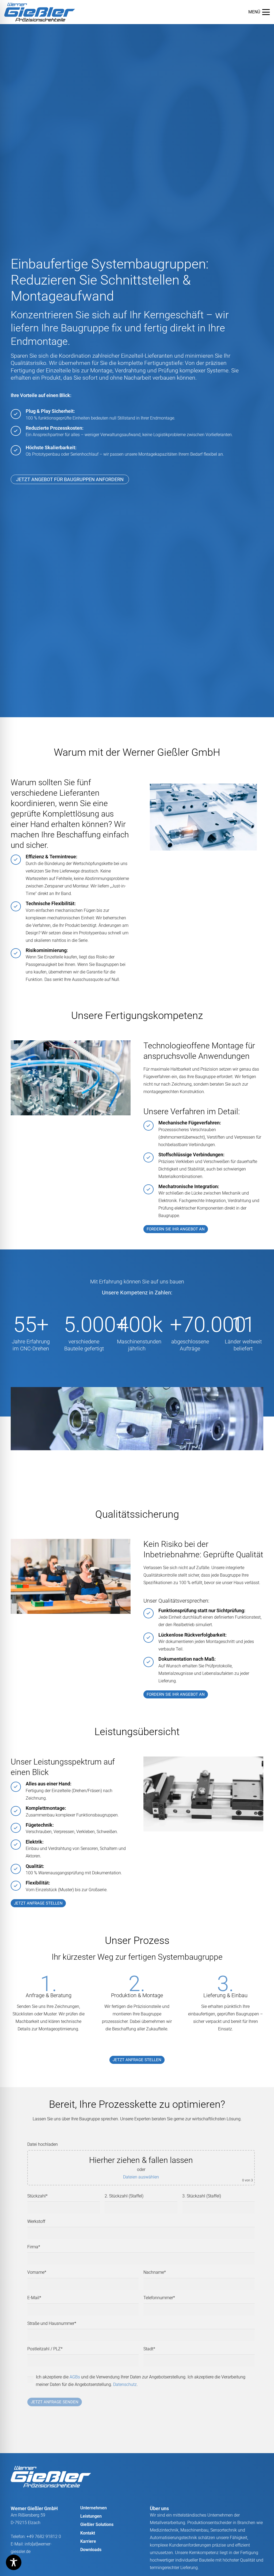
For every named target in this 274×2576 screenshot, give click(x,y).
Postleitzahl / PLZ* (45, 2349)
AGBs (75, 2377)
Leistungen (91, 2516)
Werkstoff (36, 2221)
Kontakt (88, 2533)
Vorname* (37, 2272)
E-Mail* (34, 2298)
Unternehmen (94, 2508)
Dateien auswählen (141, 2177)
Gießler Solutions (97, 2524)
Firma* (34, 2247)
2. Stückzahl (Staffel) (124, 2196)
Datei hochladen (43, 2144)
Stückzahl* (37, 2196)
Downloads (91, 2550)
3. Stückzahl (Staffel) (202, 2196)
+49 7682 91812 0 (44, 2537)
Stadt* (149, 2349)
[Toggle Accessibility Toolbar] (14, 2562)
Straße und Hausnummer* (52, 2323)
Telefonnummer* (159, 2298)
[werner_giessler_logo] (40, 12)
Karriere (88, 2541)
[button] (259, 12)
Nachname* (155, 2272)
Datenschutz (125, 2384)
